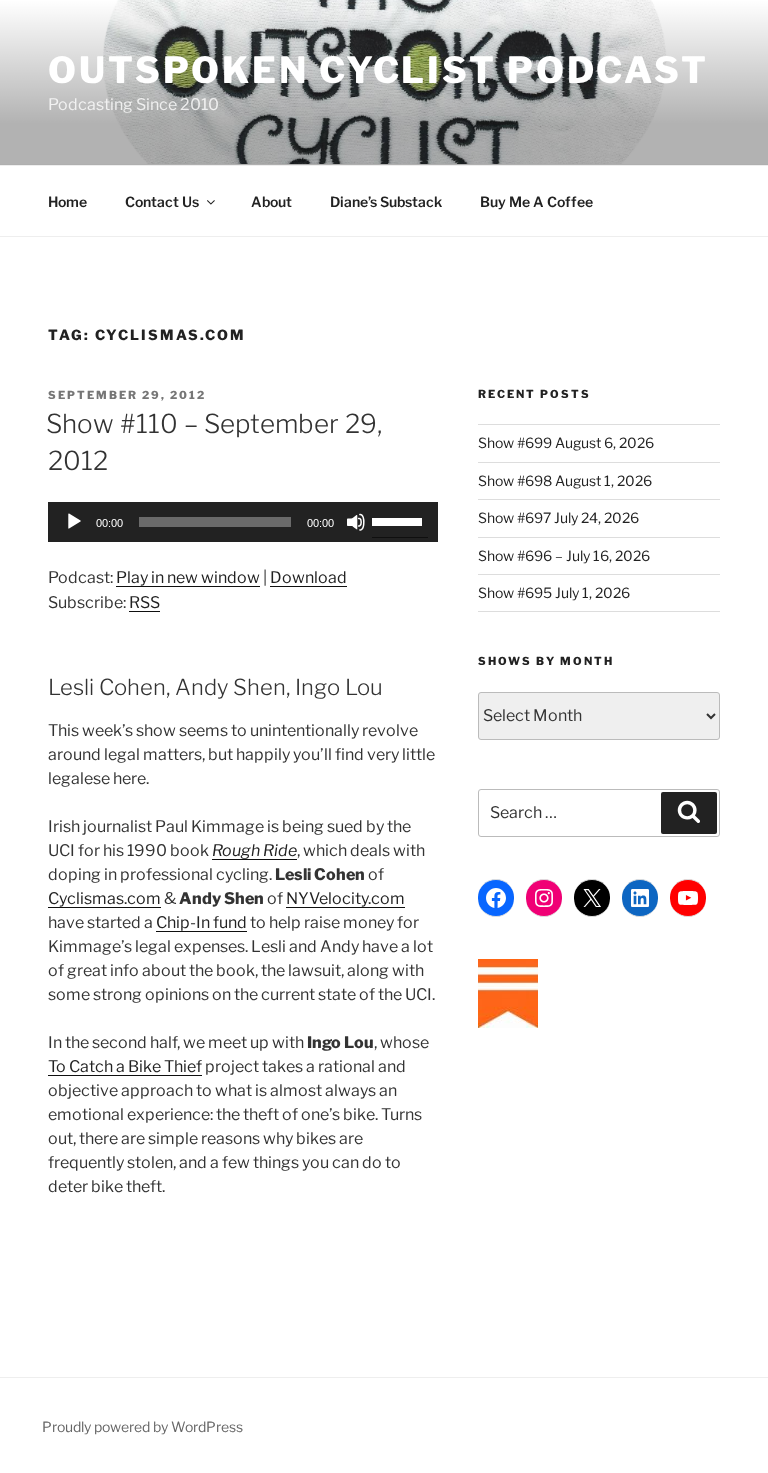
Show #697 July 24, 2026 (558, 517)
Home (67, 201)
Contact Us (162, 201)
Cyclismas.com (104, 898)
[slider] (400, 520)
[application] (243, 522)
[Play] (74, 522)
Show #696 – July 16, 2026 (564, 555)
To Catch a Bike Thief (125, 1066)
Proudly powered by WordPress (142, 1426)
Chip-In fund (201, 922)
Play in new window (188, 577)
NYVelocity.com (345, 898)
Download (308, 577)
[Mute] (356, 522)
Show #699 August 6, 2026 (566, 442)
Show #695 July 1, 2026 (554, 592)
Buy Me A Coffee (536, 201)
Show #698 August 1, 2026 (565, 480)
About (271, 201)
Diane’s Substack (386, 201)
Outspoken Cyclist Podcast (378, 70)
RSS (144, 602)
